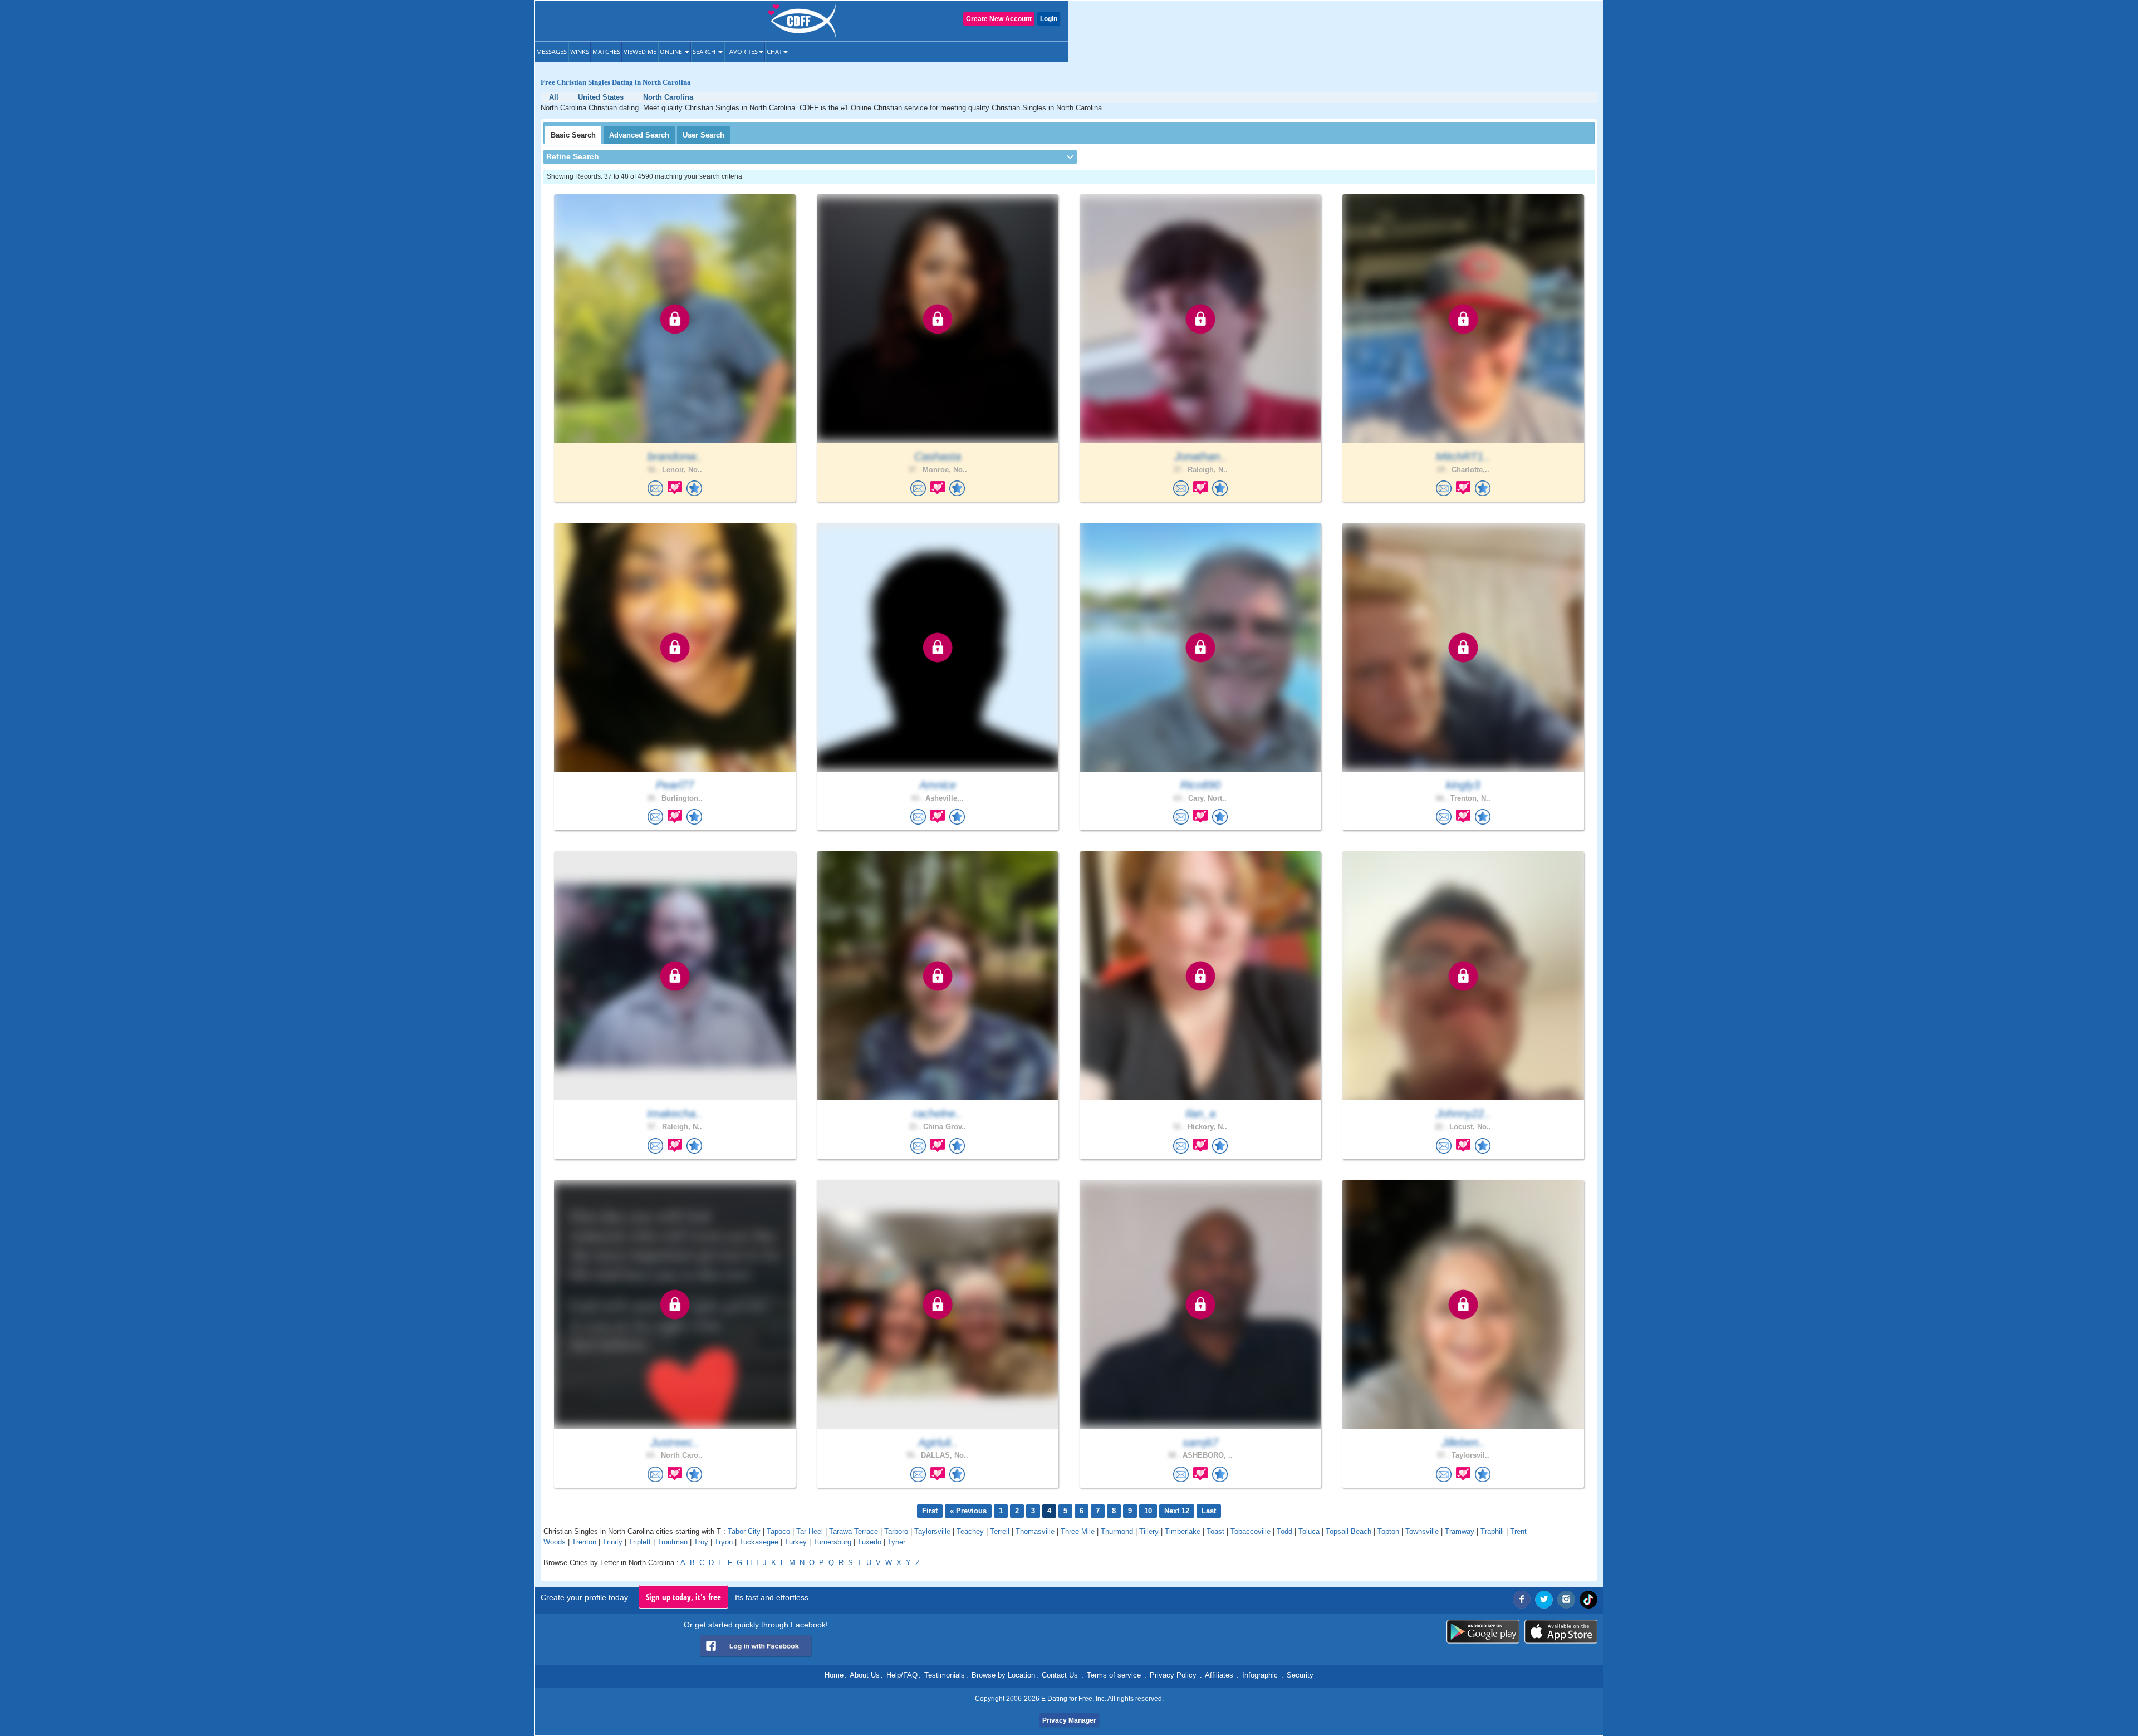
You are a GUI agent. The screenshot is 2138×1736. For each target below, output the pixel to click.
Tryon (724, 1542)
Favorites (742, 52)
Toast (1215, 1531)
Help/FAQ (902, 1675)
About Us (865, 1675)
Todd (1284, 1531)
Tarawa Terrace (854, 1531)
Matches (606, 52)
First (930, 1511)
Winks (580, 52)
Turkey (796, 1542)
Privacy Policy (1173, 1675)
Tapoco (778, 1531)
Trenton (584, 1542)
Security (1300, 1675)
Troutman (672, 1542)
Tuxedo (869, 1542)
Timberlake (1183, 1531)
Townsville (1422, 1531)
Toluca (1309, 1531)
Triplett (640, 1542)
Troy (701, 1542)
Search (705, 52)
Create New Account (999, 19)
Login (1049, 19)
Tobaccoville (1251, 1531)
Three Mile (1078, 1531)
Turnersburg (832, 1542)
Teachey (970, 1531)
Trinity (612, 1542)
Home (834, 1675)
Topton (1388, 1531)
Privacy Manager (1069, 1720)
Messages (551, 52)
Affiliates (1219, 1675)
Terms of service (1114, 1675)
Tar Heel (810, 1531)
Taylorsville (932, 1531)
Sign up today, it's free (683, 1597)
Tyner (896, 1542)
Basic (573, 135)
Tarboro (896, 1531)
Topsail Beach (1348, 1531)
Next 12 (1177, 1511)
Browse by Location (1003, 1675)
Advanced (639, 135)
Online (672, 52)
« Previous (968, 1511)
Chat (774, 52)
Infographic (1260, 1675)
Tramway (1460, 1531)
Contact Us (1060, 1675)
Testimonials (945, 1675)
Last (1209, 1511)
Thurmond (1117, 1531)
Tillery (1149, 1531)
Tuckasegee (759, 1542)
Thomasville (1035, 1531)
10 (1148, 1511)
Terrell (1000, 1531)
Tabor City (744, 1531)
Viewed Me (640, 52)
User (703, 135)
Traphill (1492, 1531)
